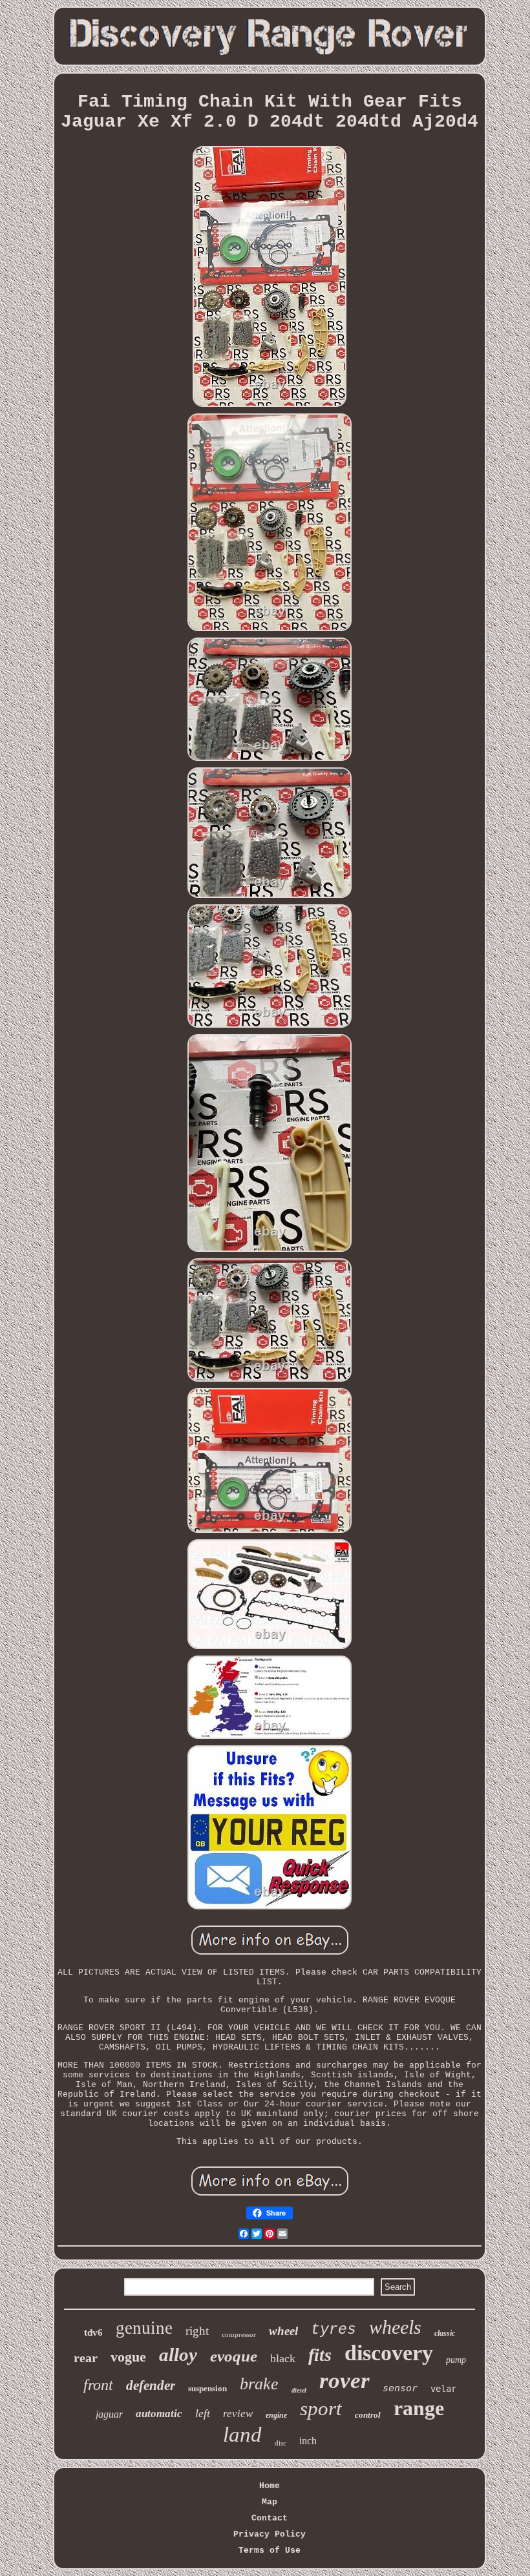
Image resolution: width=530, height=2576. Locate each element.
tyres (334, 2330)
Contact (270, 2518)
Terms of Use (270, 2550)
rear (86, 2358)
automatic (159, 2414)
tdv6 (93, 2332)
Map (270, 2502)
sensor (400, 2388)
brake (259, 2384)
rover (344, 2381)
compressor (239, 2334)
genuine (144, 2328)
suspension (207, 2388)
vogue (128, 2357)
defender (151, 2385)
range (419, 2408)
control (368, 2415)
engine (276, 2415)
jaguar (109, 2414)
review (238, 2414)
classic (445, 2333)
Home (270, 2486)
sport (321, 2408)
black (283, 2358)
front (98, 2385)
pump (456, 2360)
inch (308, 2441)
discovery (389, 2353)
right (197, 2331)
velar (443, 2389)
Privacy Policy (270, 2534)
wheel (283, 2331)
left (203, 2413)
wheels (395, 2327)
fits (320, 2355)
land (242, 2435)
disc (281, 2443)
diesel (299, 2390)
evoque (234, 2356)
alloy (178, 2354)
